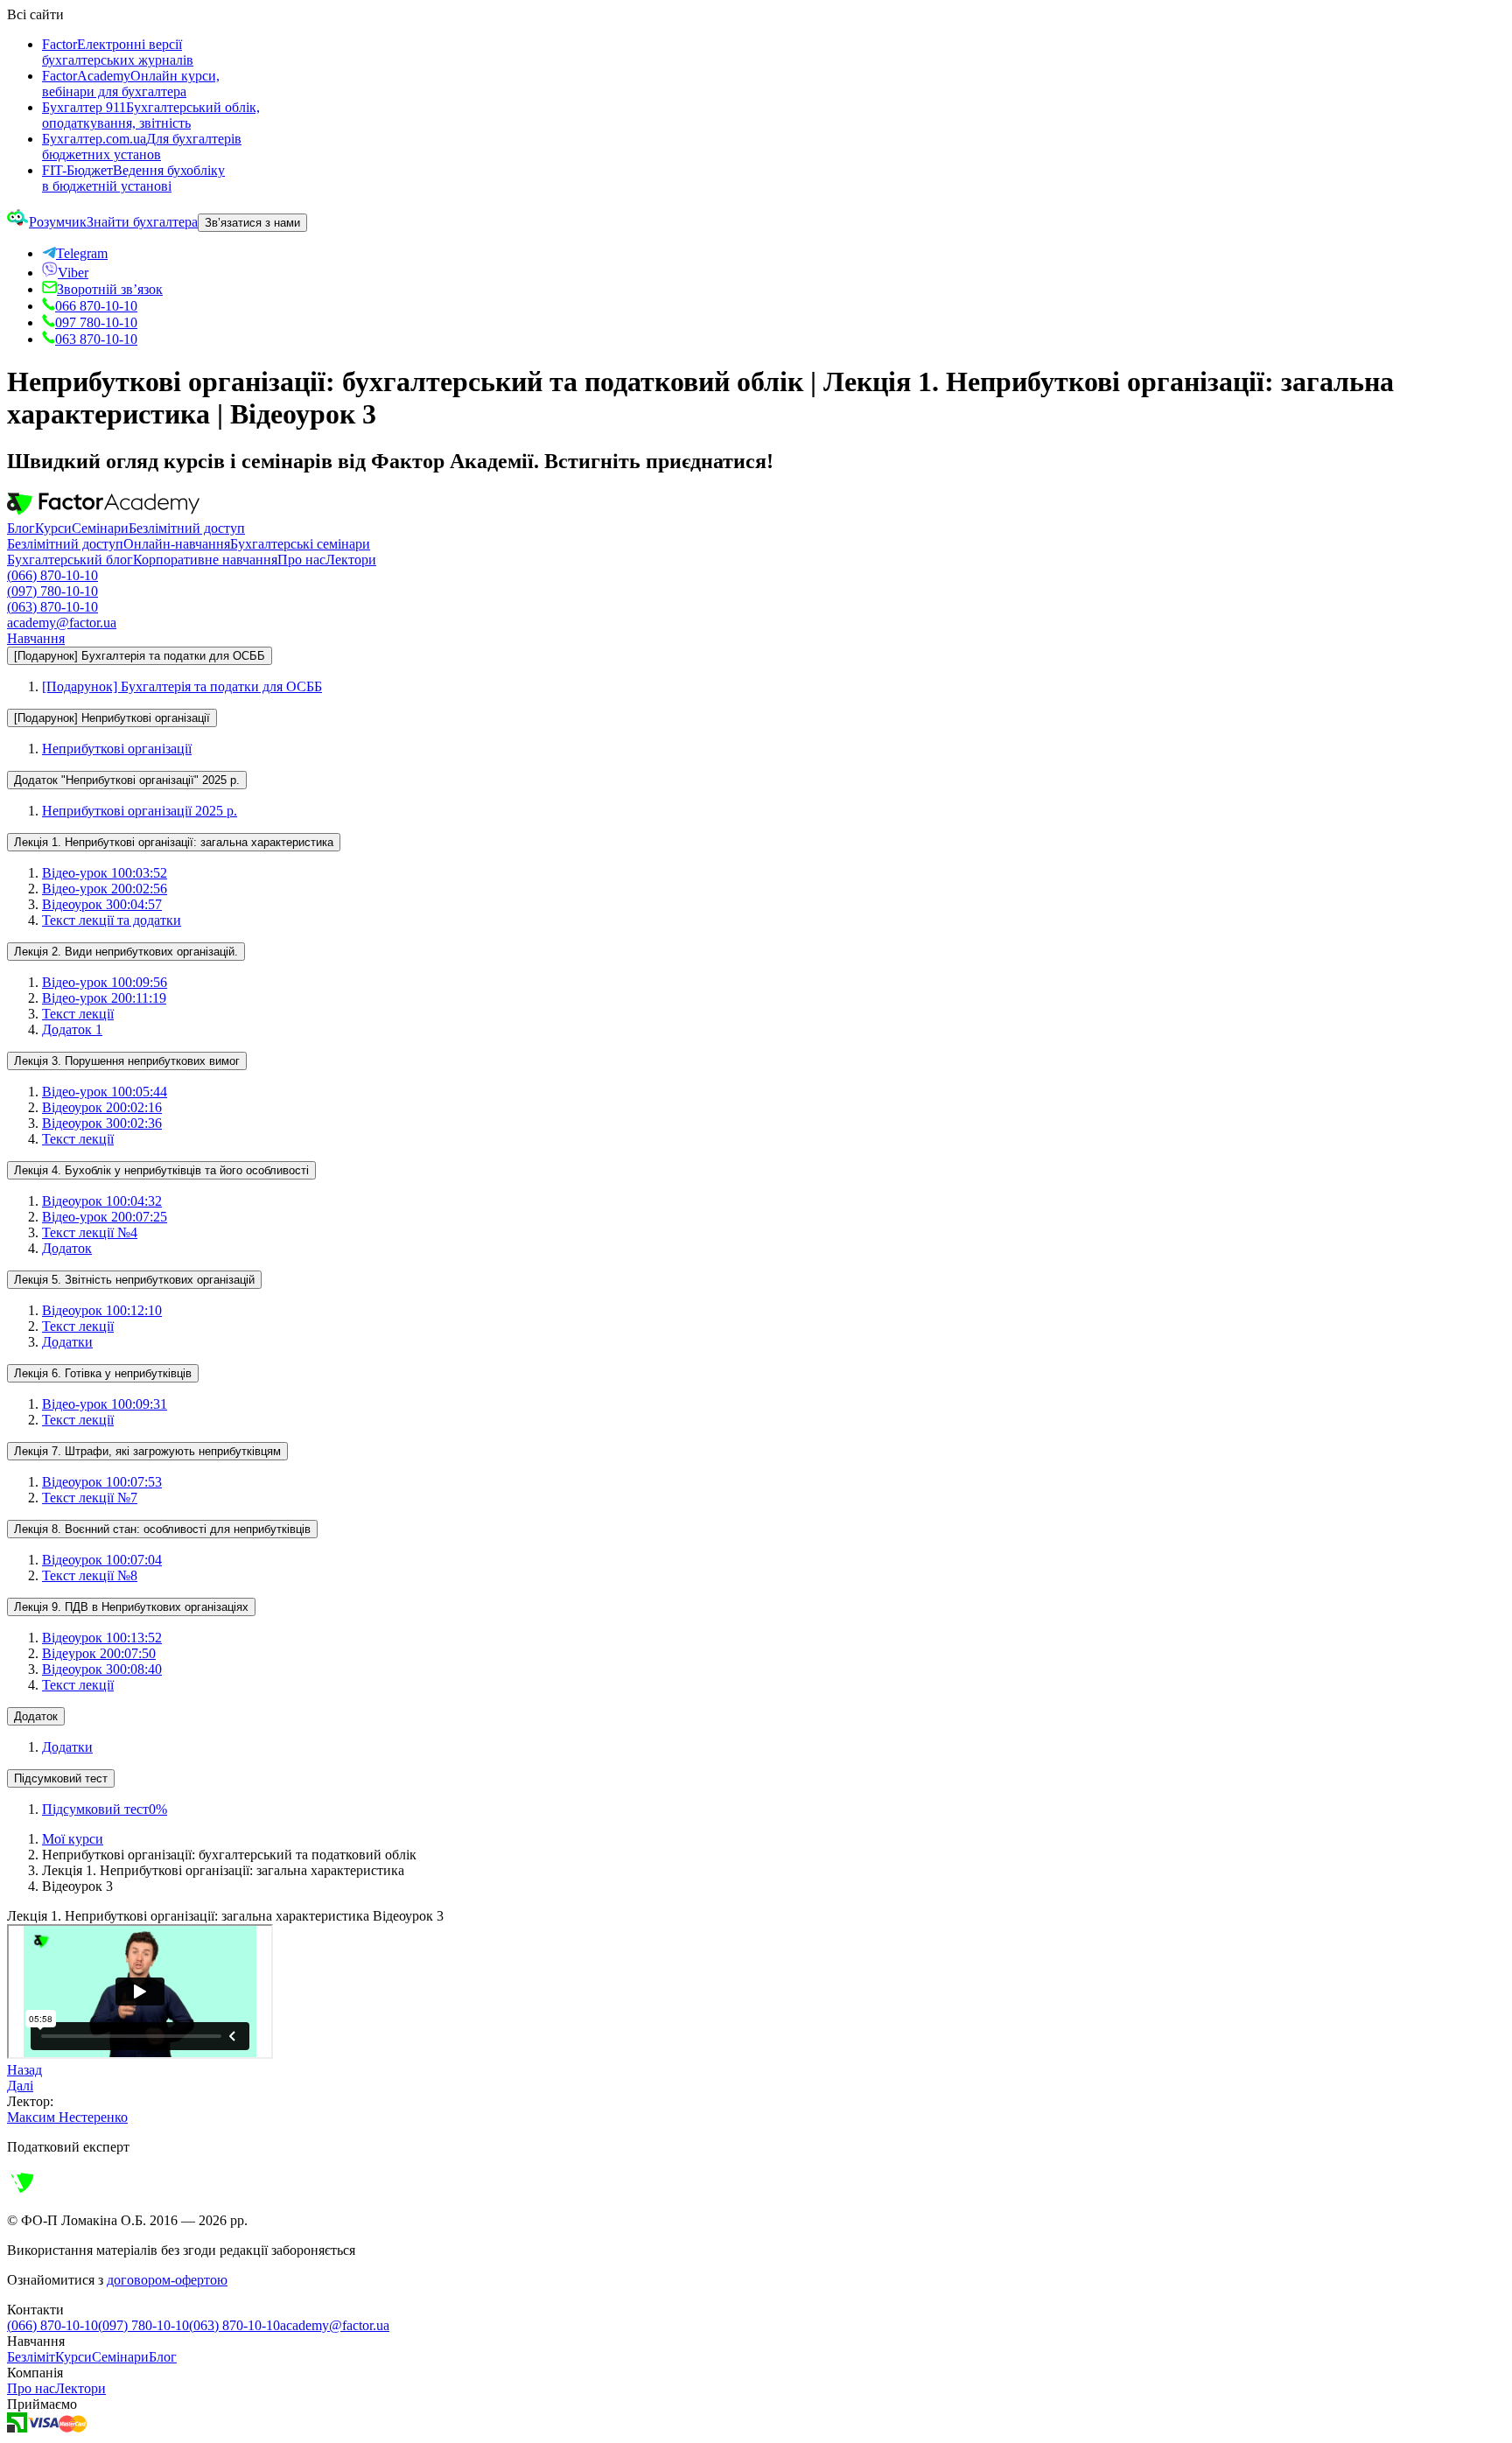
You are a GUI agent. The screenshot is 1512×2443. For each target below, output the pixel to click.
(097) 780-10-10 (52, 591)
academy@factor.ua (62, 623)
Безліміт (31, 2357)
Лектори (351, 560)
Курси (53, 528)
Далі (20, 2086)
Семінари (100, 528)
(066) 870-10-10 (52, 575)
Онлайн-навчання (177, 544)
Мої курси (73, 1839)
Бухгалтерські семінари (300, 544)
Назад (24, 2070)
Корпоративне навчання (205, 560)
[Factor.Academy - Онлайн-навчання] (103, 512)
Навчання (36, 638)
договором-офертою (167, 2280)
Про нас (301, 560)
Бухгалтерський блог (70, 560)
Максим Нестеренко (67, 2117)
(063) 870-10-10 (52, 607)
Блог (21, 528)
